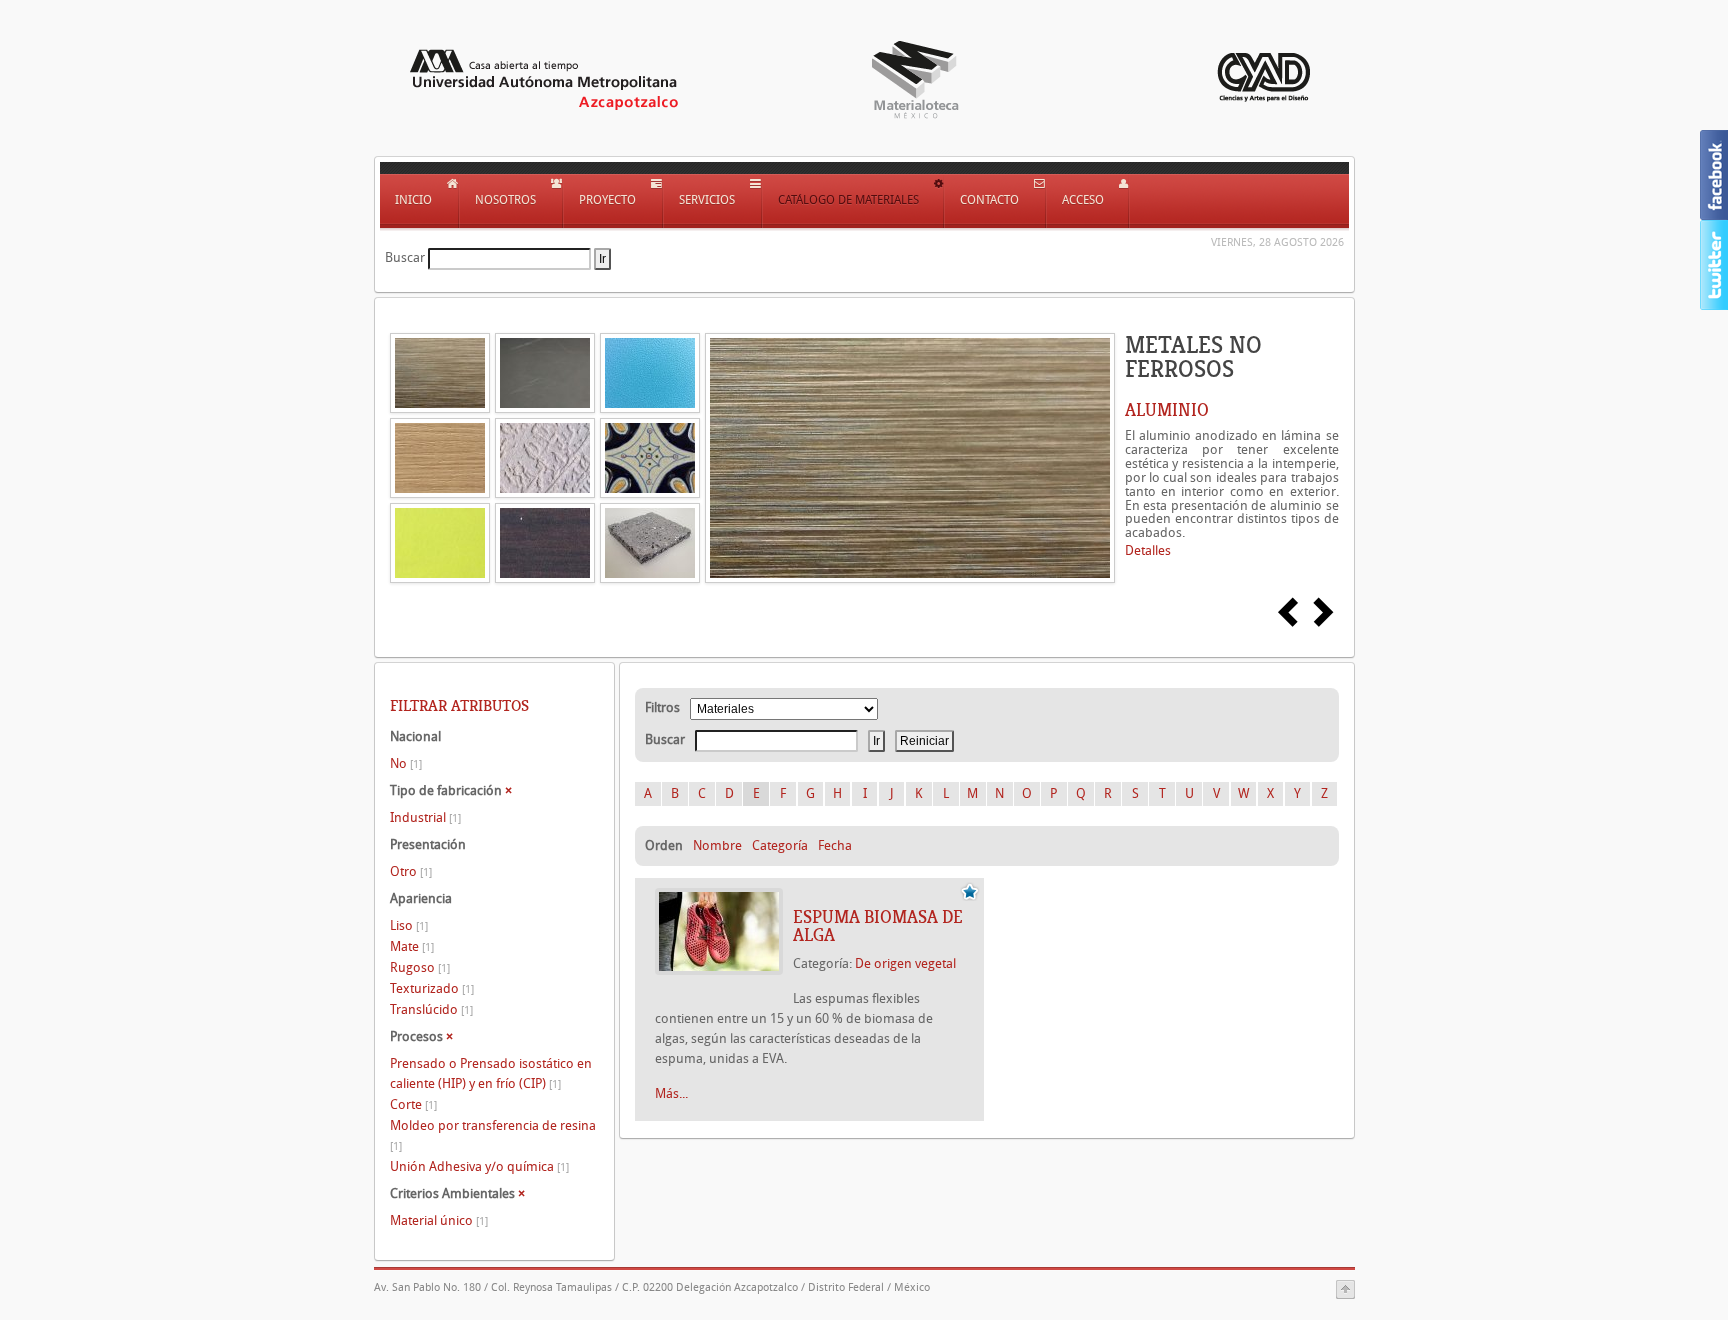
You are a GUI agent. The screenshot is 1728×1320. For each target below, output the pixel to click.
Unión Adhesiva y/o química (479, 1166)
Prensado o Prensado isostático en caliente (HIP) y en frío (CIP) (491, 1073)
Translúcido (431, 1009)
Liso (409, 925)
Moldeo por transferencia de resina (493, 1135)
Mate (412, 946)
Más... (671, 1093)
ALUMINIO (1167, 410)
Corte (413, 1104)
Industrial (425, 817)
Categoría (780, 845)
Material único (439, 1220)
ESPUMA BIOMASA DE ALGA (878, 926)
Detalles (1148, 550)
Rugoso (420, 967)
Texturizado (432, 988)
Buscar (405, 257)
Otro (411, 871)
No (406, 763)
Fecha (835, 845)
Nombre (717, 845)
